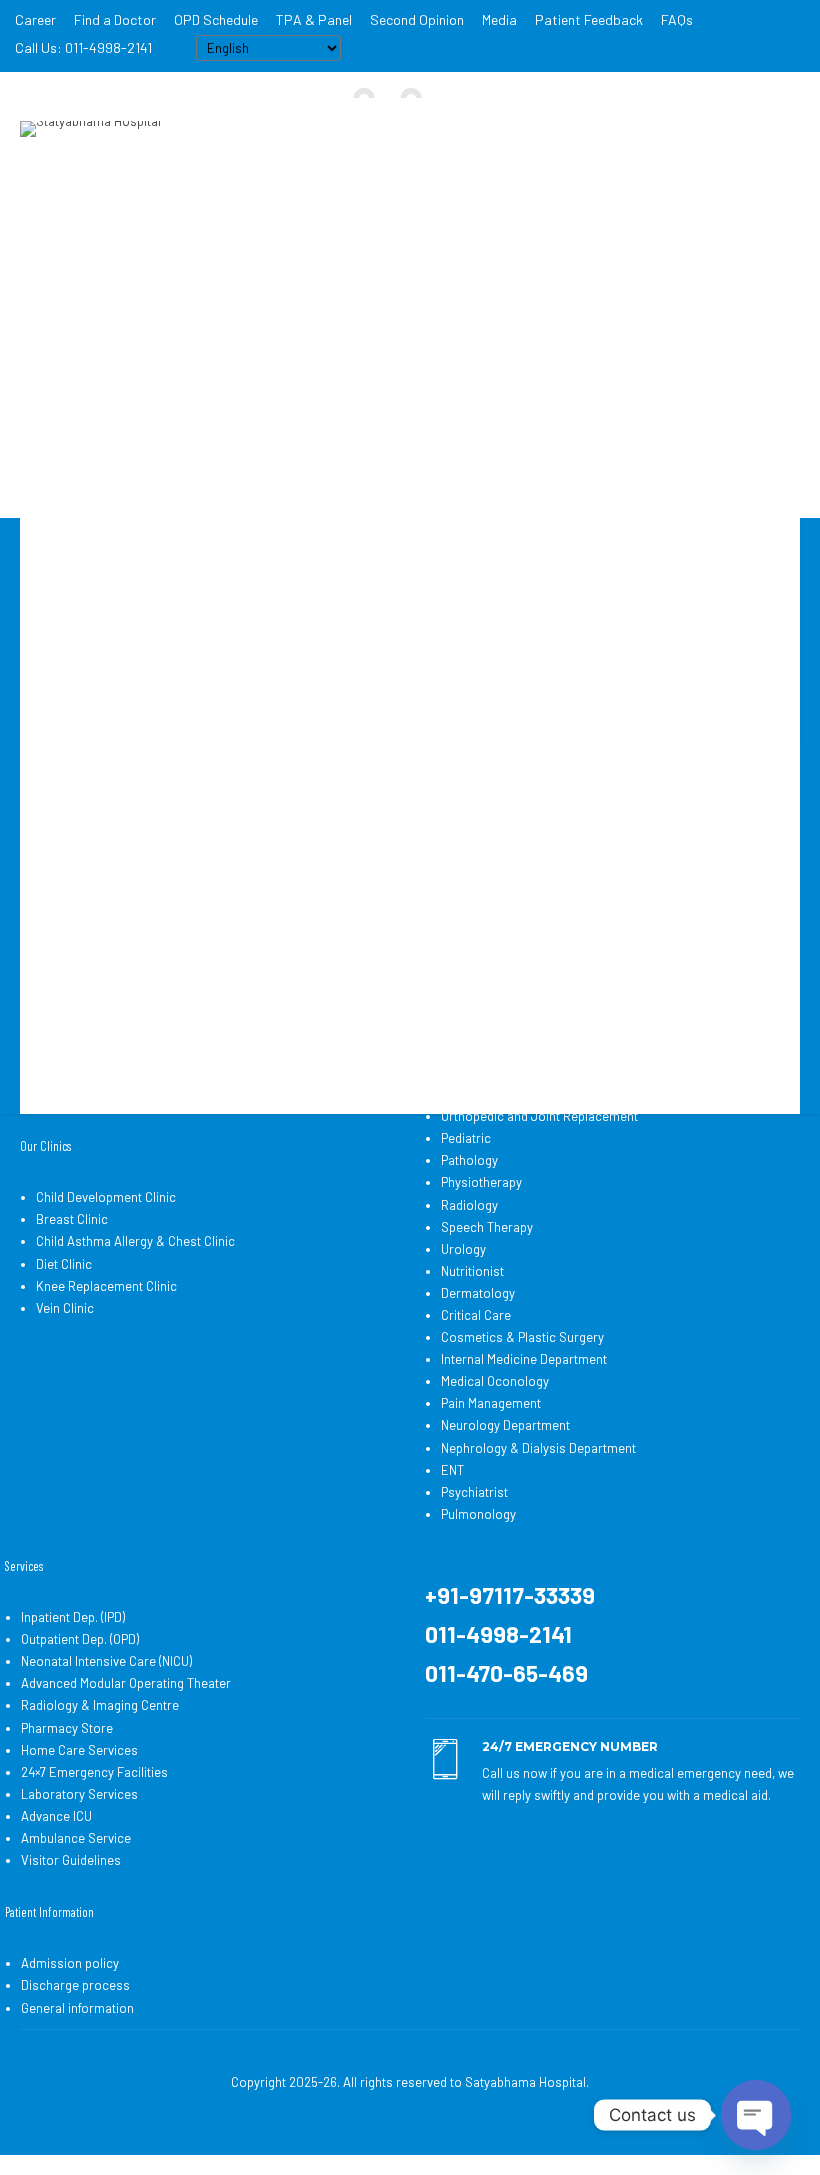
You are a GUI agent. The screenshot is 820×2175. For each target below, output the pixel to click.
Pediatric (466, 1138)
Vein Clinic (65, 1308)
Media (499, 19)
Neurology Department (505, 1425)
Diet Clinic (64, 1264)
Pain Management (491, 1403)
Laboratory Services (79, 1794)
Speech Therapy (487, 1227)
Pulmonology (478, 1514)
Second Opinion (417, 19)
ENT (452, 1470)
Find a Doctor (115, 19)
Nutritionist (472, 1271)
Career (35, 19)
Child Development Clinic (106, 1197)
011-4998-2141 (498, 1634)
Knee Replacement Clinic (106, 1286)
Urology (463, 1249)
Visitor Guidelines (71, 1860)
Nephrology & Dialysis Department (538, 1448)
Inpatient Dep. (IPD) (73, 1617)
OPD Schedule (216, 19)
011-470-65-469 (506, 1673)
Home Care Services (79, 1750)
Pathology (469, 1160)
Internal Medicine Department (524, 1359)
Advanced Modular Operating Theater (126, 1683)
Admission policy (70, 1963)
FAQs (677, 19)
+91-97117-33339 (510, 1595)
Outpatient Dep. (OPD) (80, 1639)
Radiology (469, 1205)
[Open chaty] (756, 2115)
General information (77, 2008)
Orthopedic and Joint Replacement (539, 1116)
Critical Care (476, 1315)
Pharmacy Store (67, 1728)
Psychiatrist (474, 1492)
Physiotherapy (481, 1182)
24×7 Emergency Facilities (94, 1772)
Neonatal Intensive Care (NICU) (106, 1661)
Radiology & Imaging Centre (100, 1705)
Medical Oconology (495, 1381)
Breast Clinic (72, 1219)
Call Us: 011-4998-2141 (83, 47)
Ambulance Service (76, 1838)
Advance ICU (56, 1816)
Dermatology (478, 1293)
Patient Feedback (589, 19)
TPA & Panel (314, 19)
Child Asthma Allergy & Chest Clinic (135, 1241)
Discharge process (75, 1985)
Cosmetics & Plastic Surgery (522, 1337)
